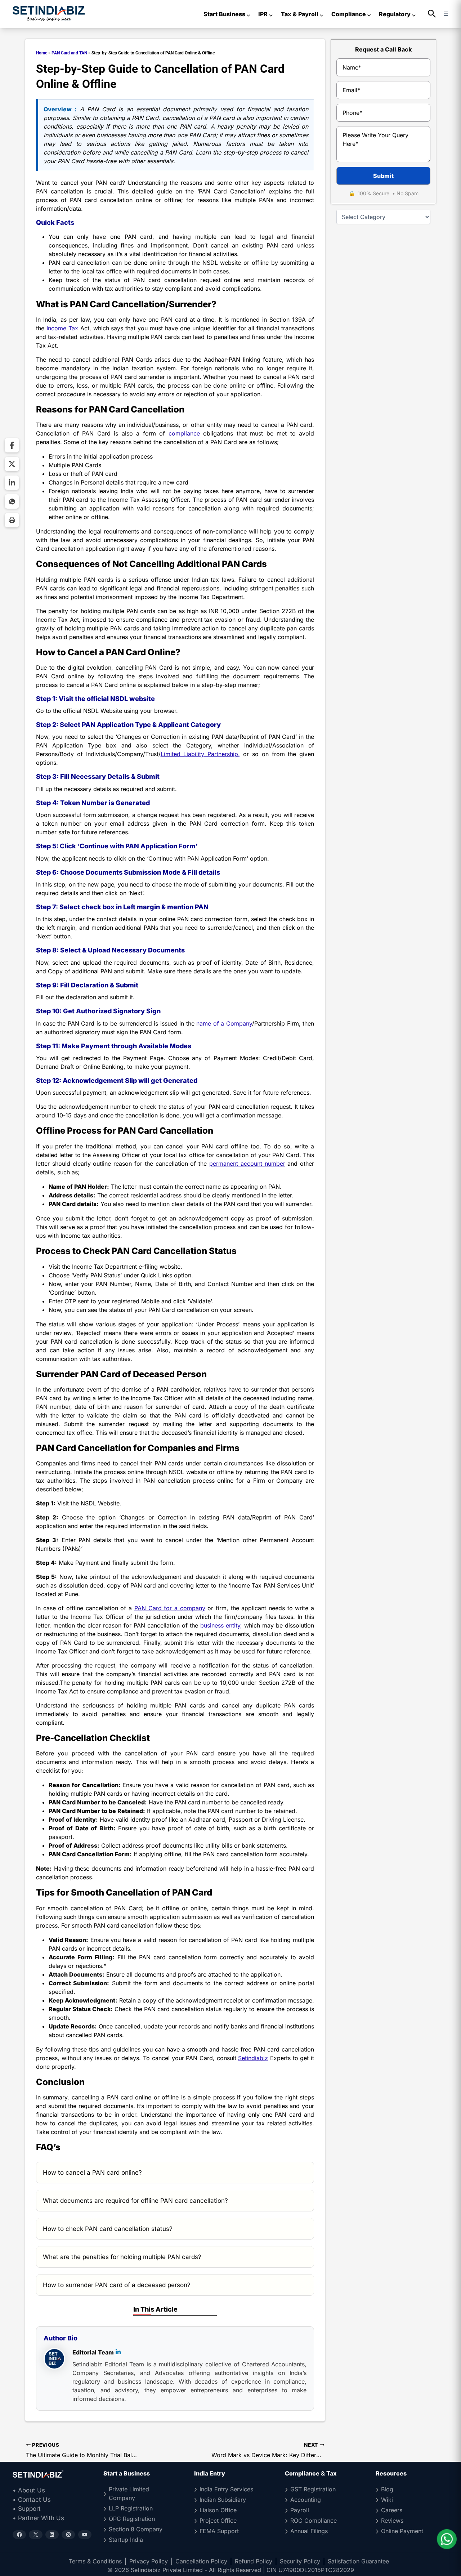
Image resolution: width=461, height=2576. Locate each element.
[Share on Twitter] (12, 464)
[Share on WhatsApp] (12, 501)
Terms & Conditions (95, 2561)
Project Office (218, 2521)
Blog (387, 2489)
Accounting (306, 2500)
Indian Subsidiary (223, 2500)
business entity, (221, 1625)
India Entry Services (226, 2489)
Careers (392, 2510)
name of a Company (224, 1023)
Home (42, 53)
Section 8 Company (136, 2529)
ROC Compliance (314, 2521)
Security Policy (300, 2561)
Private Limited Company (129, 2494)
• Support (27, 2509)
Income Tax (62, 328)
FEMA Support (219, 2531)
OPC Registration (132, 2519)
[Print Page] (12, 520)
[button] (432, 14)
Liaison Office (218, 2510)
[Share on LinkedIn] (12, 483)
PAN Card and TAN (69, 53)
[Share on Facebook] (12, 445)
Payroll (300, 2510)
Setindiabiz (253, 2058)
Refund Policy (254, 2561)
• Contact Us (32, 2500)
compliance (184, 433)
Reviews (392, 2521)
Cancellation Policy (201, 2561)
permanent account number (247, 1164)
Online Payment (402, 2531)
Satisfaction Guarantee (358, 2561)
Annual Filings (309, 2531)
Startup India (126, 2540)
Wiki (387, 2500)
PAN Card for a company (170, 1608)
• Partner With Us (38, 2518)
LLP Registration (131, 2508)
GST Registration (313, 2489)
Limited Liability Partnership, (200, 754)
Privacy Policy (149, 2561)
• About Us (29, 2490)
